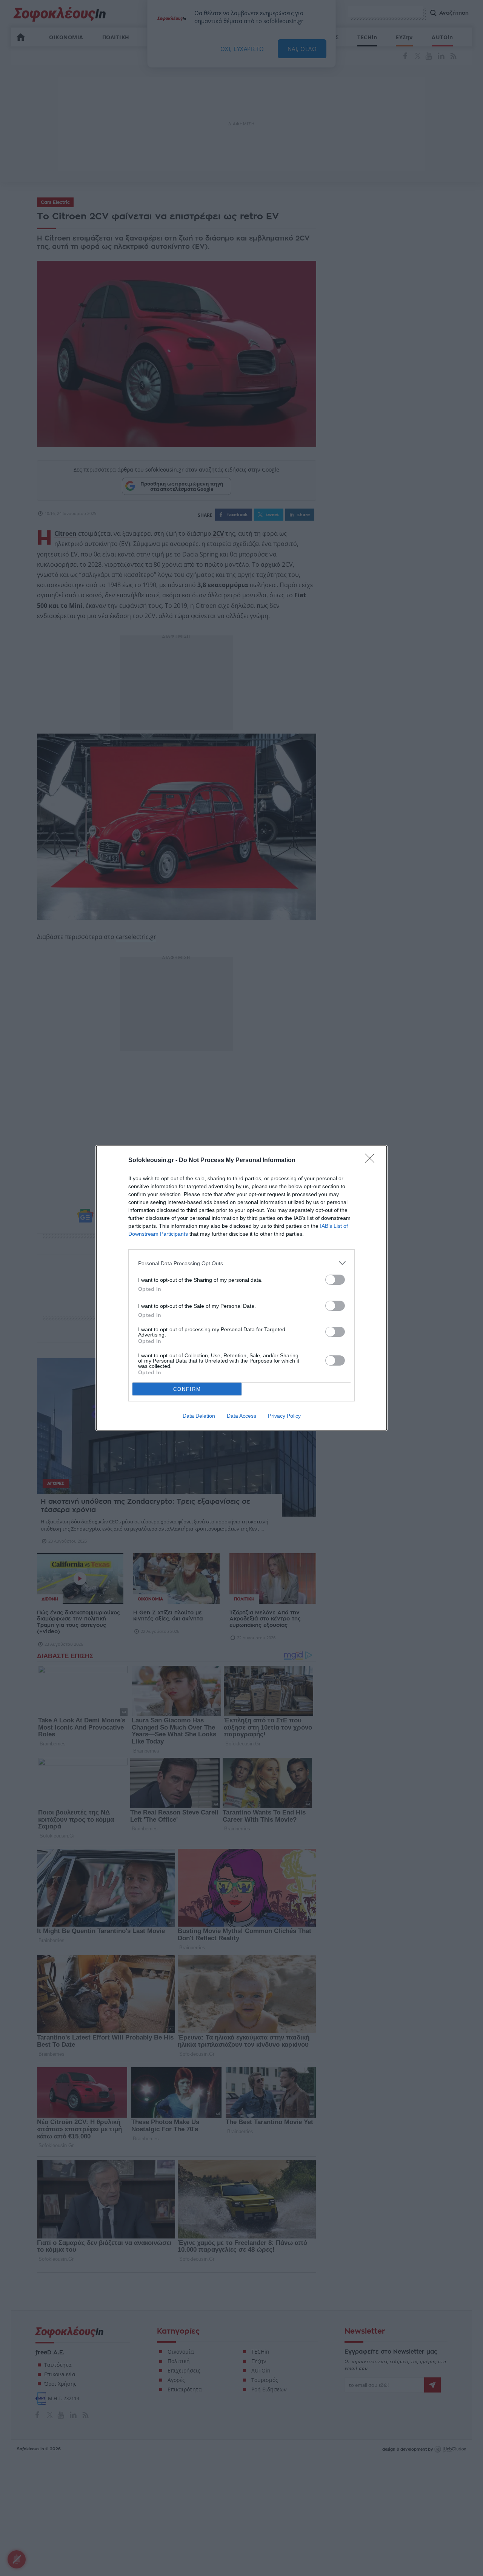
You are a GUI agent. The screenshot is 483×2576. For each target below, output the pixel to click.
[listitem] (241, 1263)
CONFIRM (187, 1389)
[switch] (335, 1280)
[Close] (372, 1161)
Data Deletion (199, 1416)
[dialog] (241, 1288)
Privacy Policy (284, 1416)
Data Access (241, 1416)
